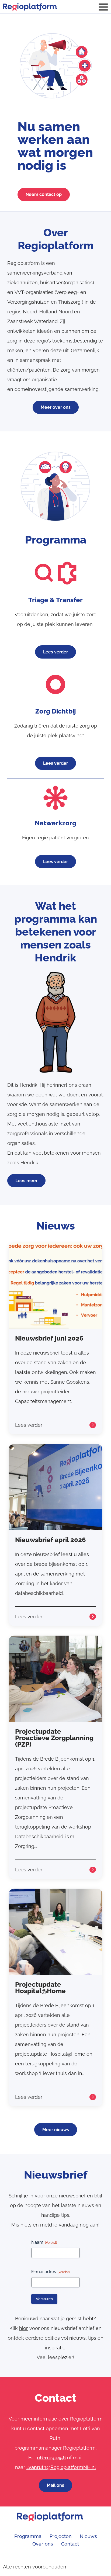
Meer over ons (56, 407)
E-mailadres (50, 2272)
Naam (44, 2242)
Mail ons (55, 2485)
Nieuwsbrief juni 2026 (49, 1338)
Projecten (61, 2536)
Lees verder (55, 652)
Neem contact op (44, 194)
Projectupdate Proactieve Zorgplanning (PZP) (54, 1738)
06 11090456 (51, 2458)
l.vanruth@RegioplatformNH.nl (61, 2467)
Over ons (43, 2544)
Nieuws (88, 2536)
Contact (70, 2544)
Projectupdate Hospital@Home (40, 1988)
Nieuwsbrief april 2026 (51, 1540)
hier (24, 2328)
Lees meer (26, 1181)
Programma (28, 2536)
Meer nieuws (56, 2130)
